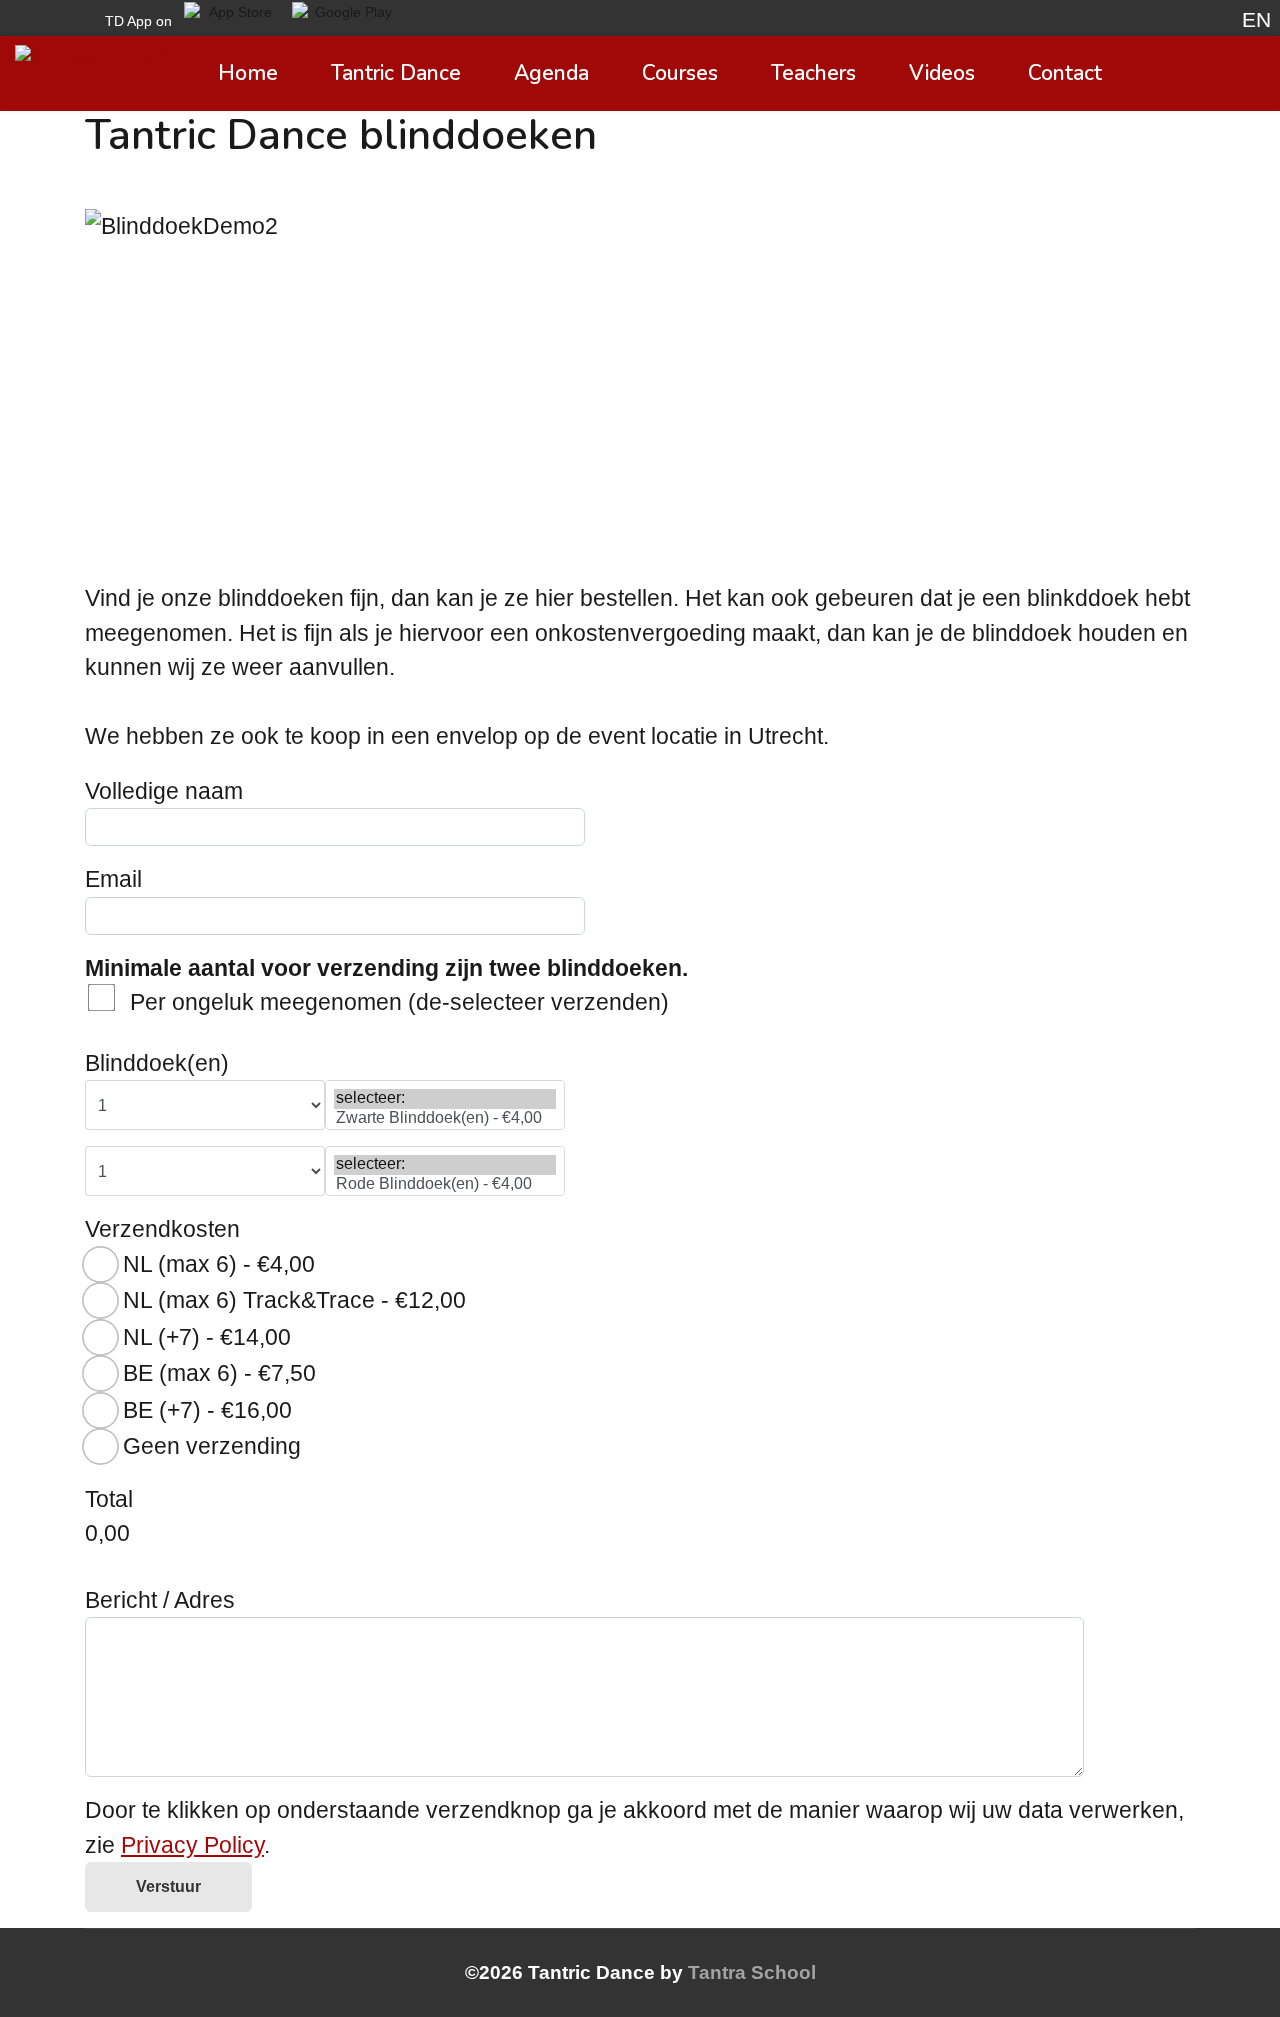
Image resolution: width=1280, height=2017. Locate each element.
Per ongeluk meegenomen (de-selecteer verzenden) (399, 1002)
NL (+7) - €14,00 (207, 1337)
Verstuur (168, 1886)
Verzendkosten (162, 1229)
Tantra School (752, 1972)
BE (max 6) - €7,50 (219, 1373)
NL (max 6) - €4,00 (219, 1264)
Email (113, 879)
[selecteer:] (445, 1098)
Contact (1065, 73)
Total (109, 1499)
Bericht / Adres (160, 1600)
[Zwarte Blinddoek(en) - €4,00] (445, 1118)
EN (1256, 20)
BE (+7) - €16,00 (207, 1410)
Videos (942, 73)
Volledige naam (164, 791)
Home (248, 73)
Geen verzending (212, 1446)
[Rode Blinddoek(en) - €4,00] (445, 1184)
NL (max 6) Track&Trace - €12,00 (294, 1300)
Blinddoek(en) (157, 1063)
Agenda (551, 73)
